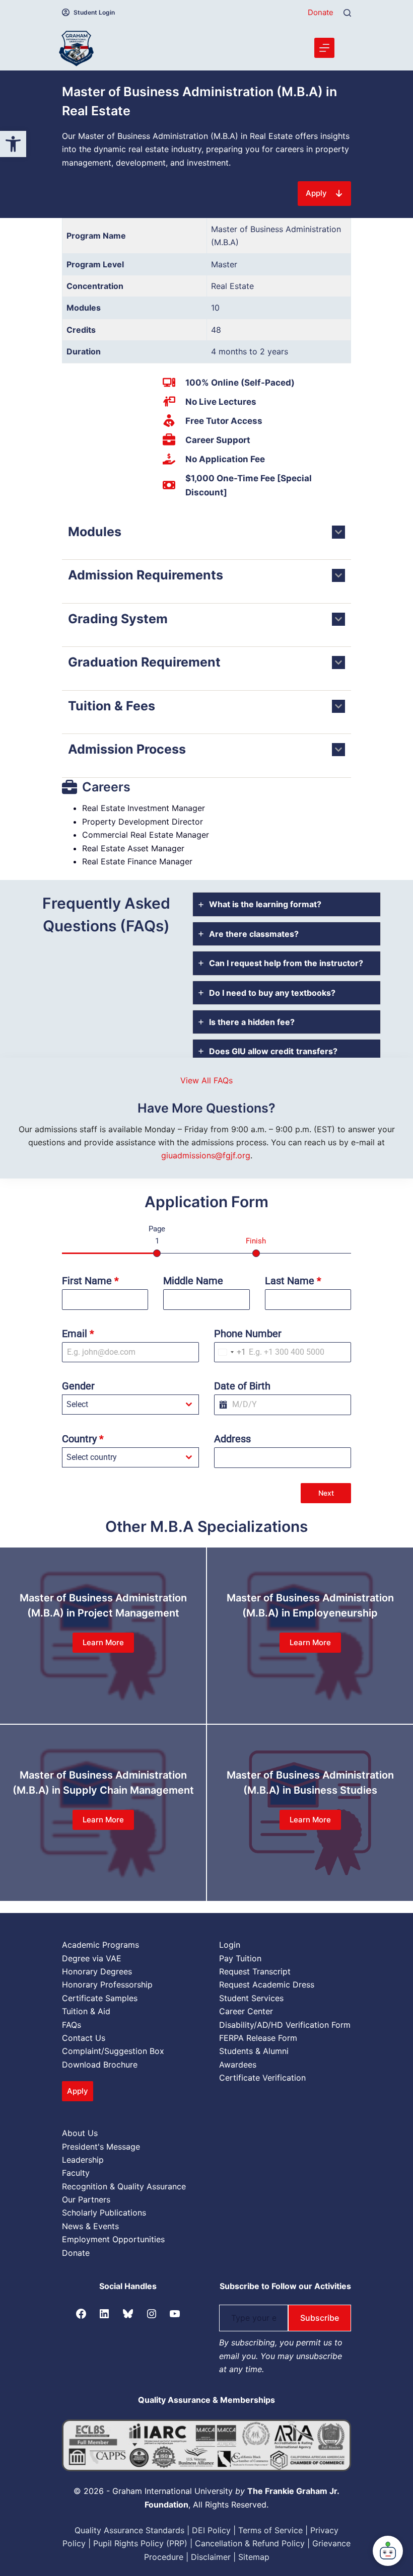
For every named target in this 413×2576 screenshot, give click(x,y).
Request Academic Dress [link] (267, 1984)
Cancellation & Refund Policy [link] (250, 2543)
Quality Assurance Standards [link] (129, 2530)
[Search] (347, 13)
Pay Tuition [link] (240, 1958)
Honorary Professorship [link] (107, 1984)
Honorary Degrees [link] (97, 1971)
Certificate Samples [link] (100, 1998)
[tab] (287, 904)
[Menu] (324, 48)
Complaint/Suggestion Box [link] (113, 2051)
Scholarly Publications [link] (104, 2213)
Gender (78, 1386)
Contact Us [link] (84, 2038)
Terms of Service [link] (270, 2530)
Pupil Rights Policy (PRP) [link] (140, 2543)
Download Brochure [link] (100, 2065)
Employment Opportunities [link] (113, 2239)
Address (232, 1439)
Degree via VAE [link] (92, 1958)
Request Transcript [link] (255, 1971)
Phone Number (248, 1334)
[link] (13, 144)
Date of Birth (242, 1386)
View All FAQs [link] (206, 1080)
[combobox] (230, 1352)
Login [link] (230, 1945)
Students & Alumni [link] (254, 2051)
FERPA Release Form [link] (258, 2038)
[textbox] (121, 1405)
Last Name (293, 1281)
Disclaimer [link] (211, 2557)
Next (326, 1493)
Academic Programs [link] (100, 1945)
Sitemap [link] (254, 2557)
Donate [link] (321, 12)
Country (83, 1439)
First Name (90, 1281)
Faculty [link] (76, 2173)
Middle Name (193, 1281)
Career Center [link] (246, 2011)
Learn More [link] (103, 1642)
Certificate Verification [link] (262, 2078)
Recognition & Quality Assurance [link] (124, 2186)
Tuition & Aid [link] (86, 2011)
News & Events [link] (90, 2226)
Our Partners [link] (86, 2199)
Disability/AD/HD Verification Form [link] (285, 2025)
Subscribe (320, 2318)
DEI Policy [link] (211, 2530)
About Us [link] (80, 2133)
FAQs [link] (72, 2025)
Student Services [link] (251, 1998)
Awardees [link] (238, 2065)
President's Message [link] (101, 2147)
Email (78, 1334)
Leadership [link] (83, 2160)
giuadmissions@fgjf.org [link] (206, 1155)
